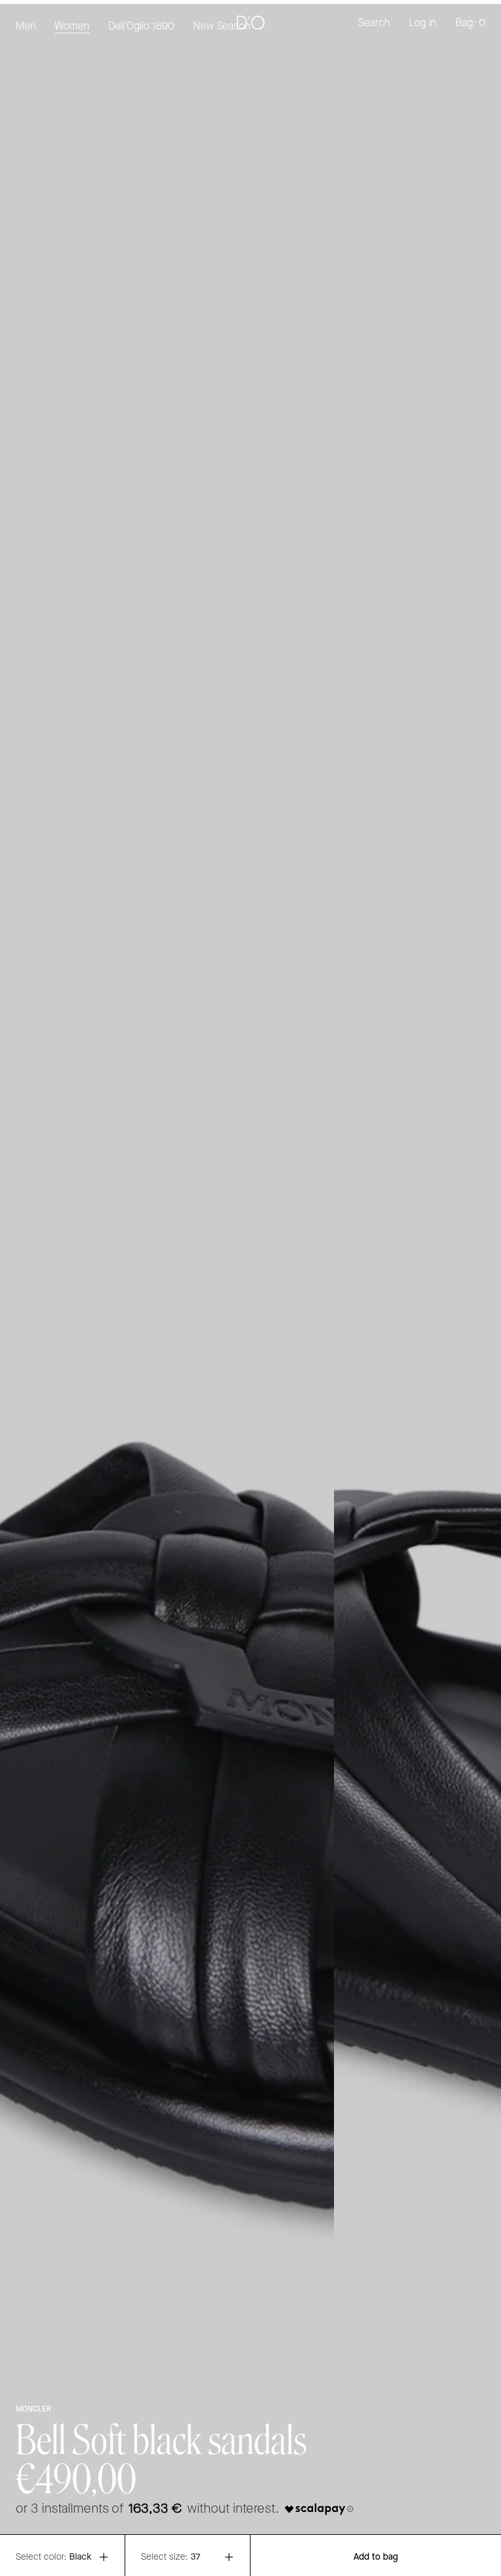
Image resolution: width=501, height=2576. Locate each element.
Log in (423, 23)
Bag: (470, 23)
